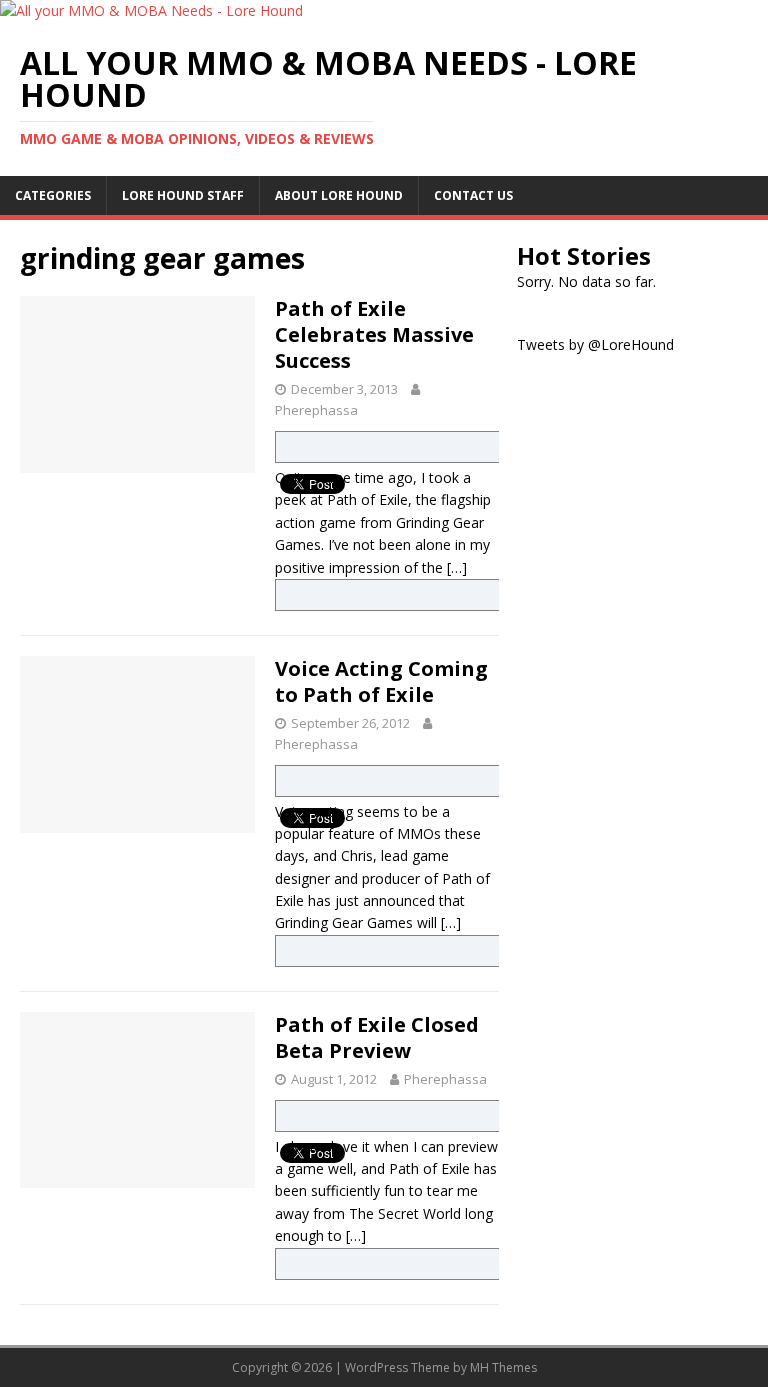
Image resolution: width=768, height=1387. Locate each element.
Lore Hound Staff (183, 195)
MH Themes (503, 1367)
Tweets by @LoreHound (595, 344)
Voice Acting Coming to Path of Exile (381, 681)
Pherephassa (316, 410)
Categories (53, 195)
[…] (457, 567)
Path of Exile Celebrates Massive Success (374, 334)
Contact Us (473, 195)
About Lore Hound (339, 195)
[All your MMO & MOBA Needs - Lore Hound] (151, 10)
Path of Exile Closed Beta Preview (377, 1037)
